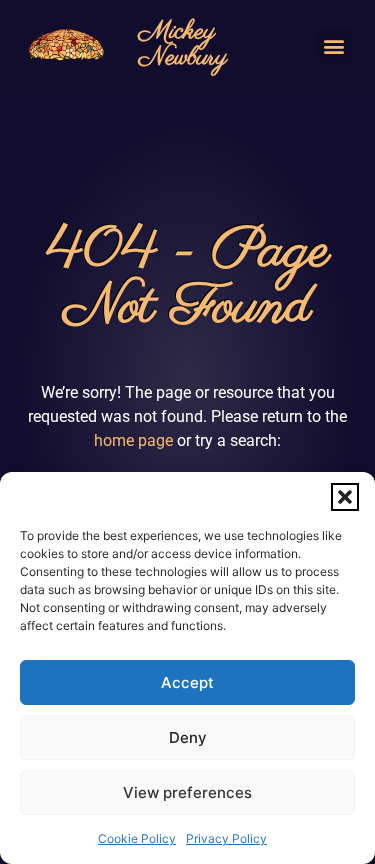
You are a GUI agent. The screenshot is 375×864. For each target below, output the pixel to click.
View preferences (187, 792)
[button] (345, 497)
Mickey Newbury (183, 45)
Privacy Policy (226, 838)
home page (133, 440)
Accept (187, 682)
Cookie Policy (137, 838)
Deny (188, 737)
